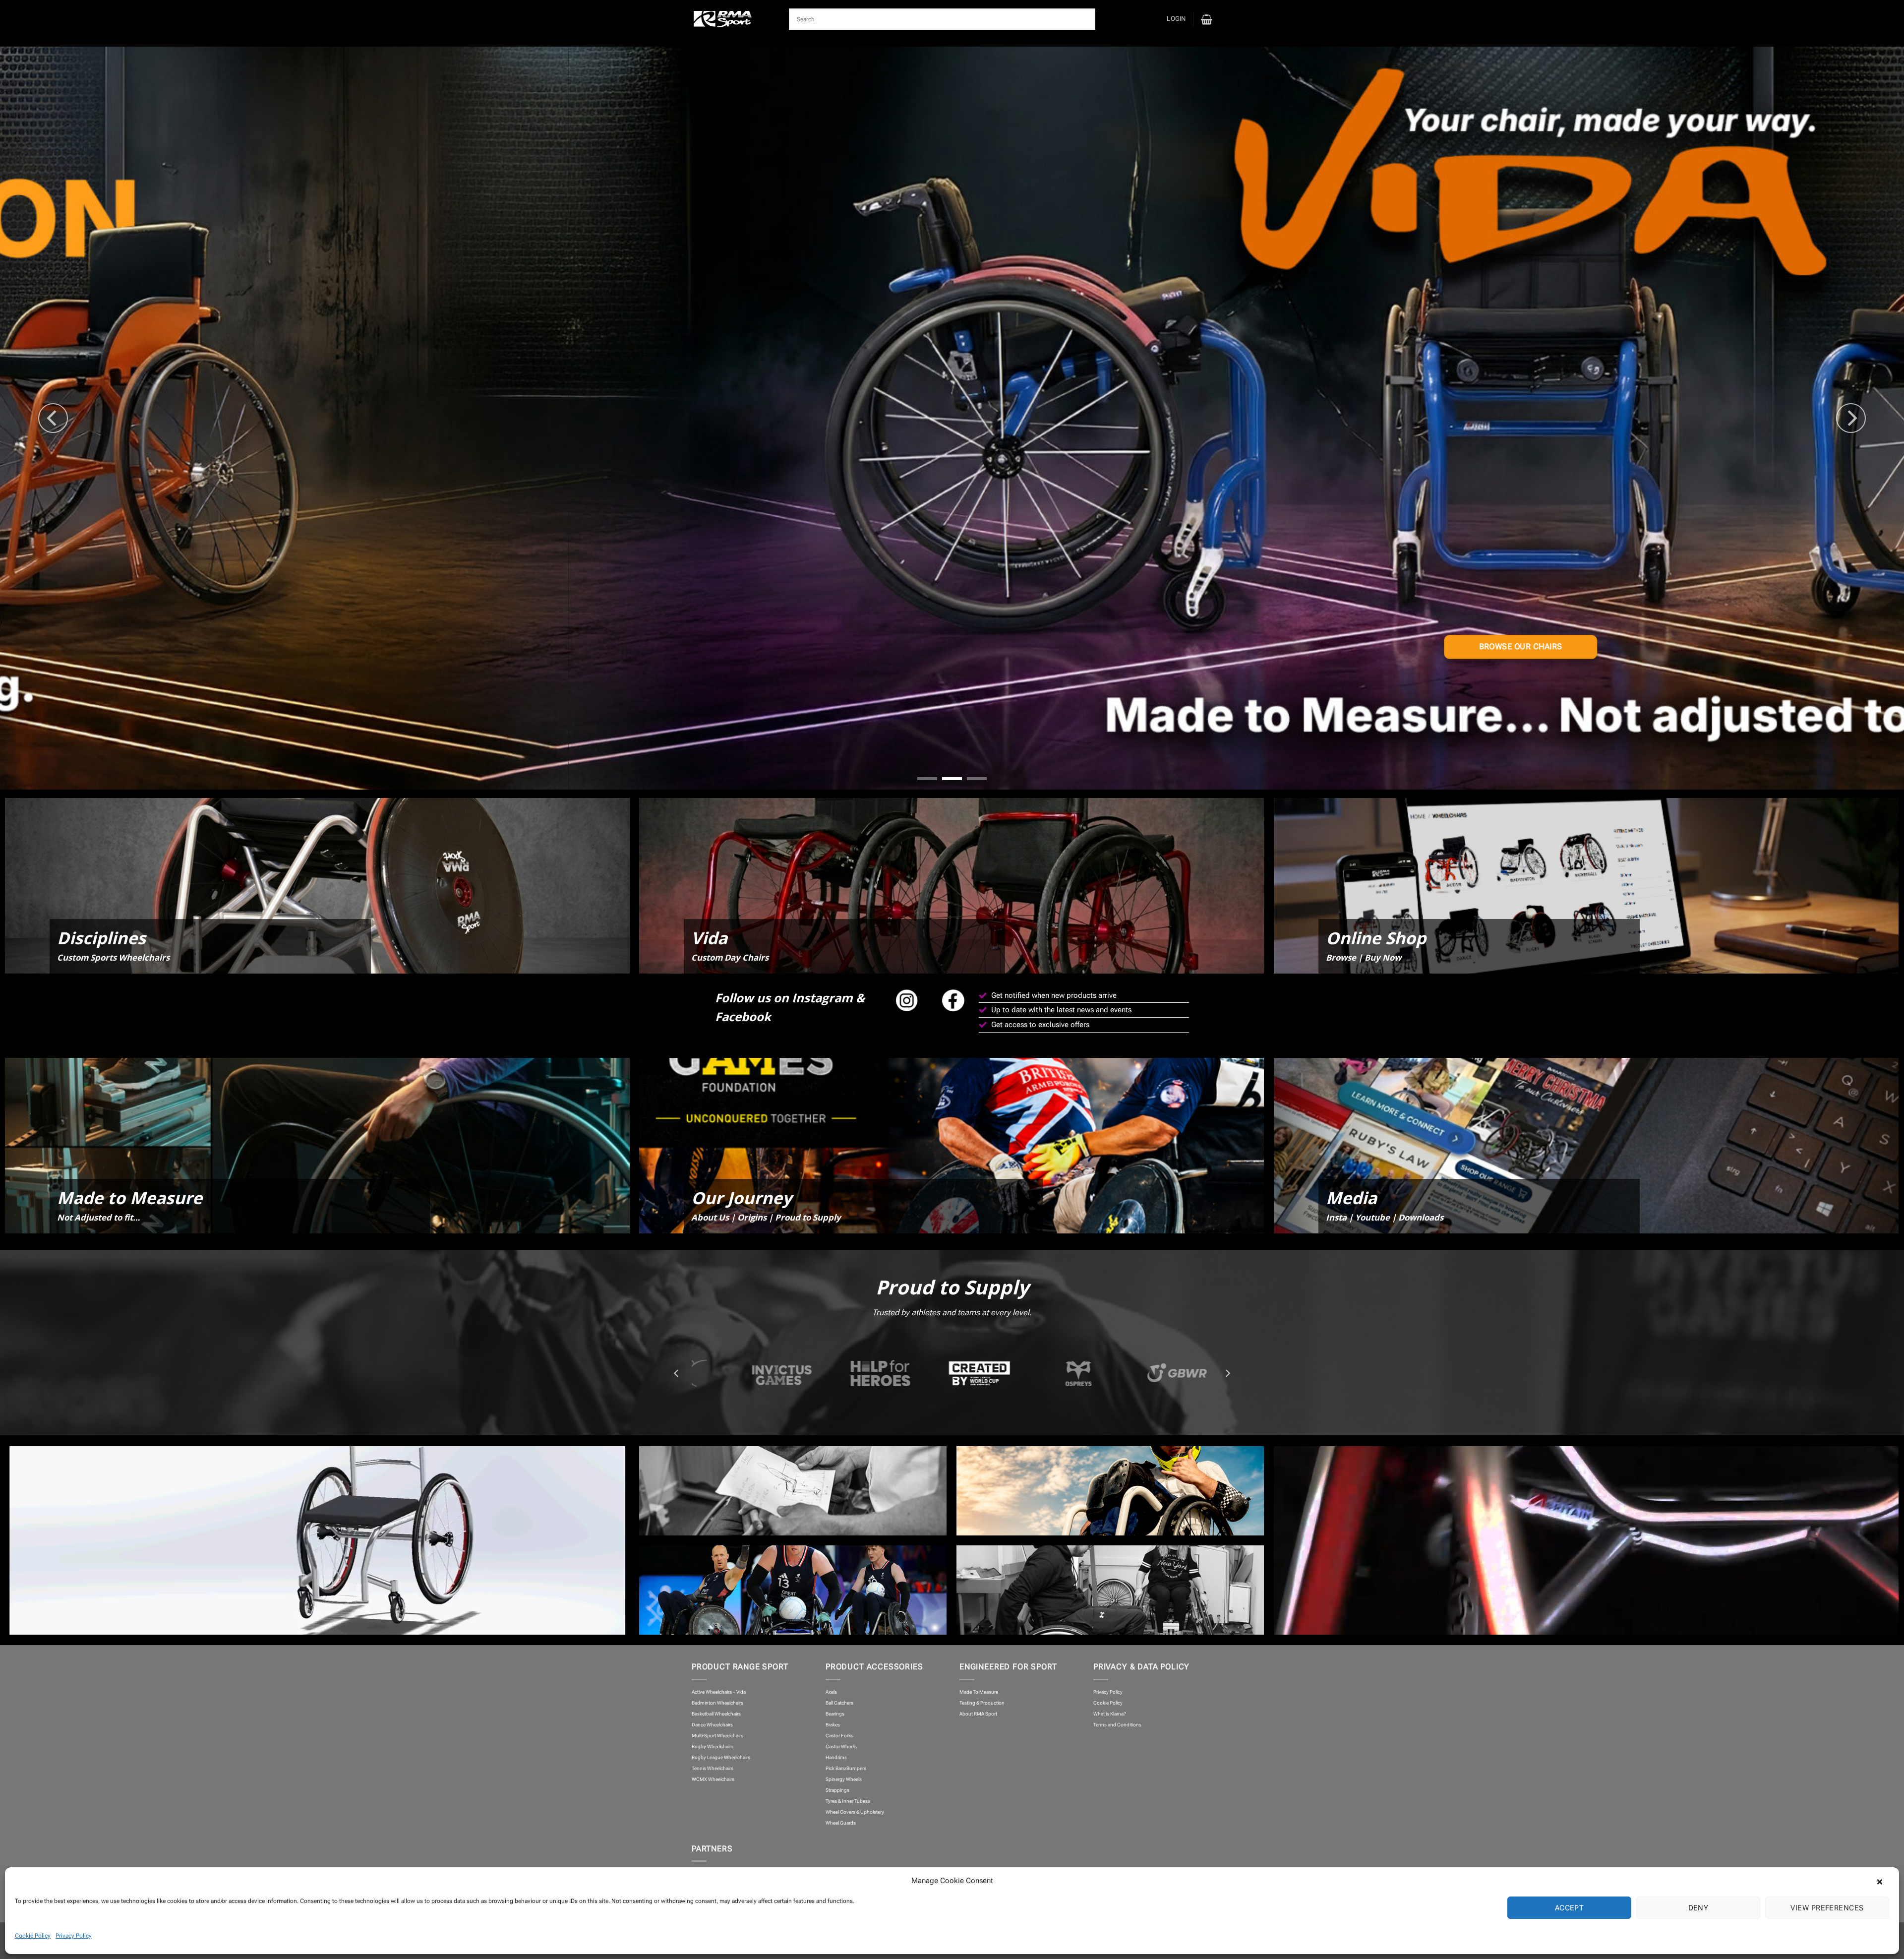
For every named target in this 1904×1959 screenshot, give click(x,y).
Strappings (837, 1790)
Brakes (833, 1725)
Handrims (836, 1757)
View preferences (1827, 1908)
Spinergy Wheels (844, 1779)
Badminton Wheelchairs (717, 1703)
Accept (1570, 1908)
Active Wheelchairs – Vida (719, 1692)
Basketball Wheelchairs (716, 1714)
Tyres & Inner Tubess (848, 1801)
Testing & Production (982, 1703)
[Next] (1851, 418)
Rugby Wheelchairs (713, 1746)
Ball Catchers (839, 1703)
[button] (1884, 1881)
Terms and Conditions (1117, 1725)
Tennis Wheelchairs (713, 1768)
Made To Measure (979, 1692)
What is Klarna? (1110, 1714)
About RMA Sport (978, 1714)
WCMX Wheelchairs (713, 1779)
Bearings (835, 1714)
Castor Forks (839, 1736)
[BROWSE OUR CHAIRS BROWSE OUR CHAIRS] (952, 418)
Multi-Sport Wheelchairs (717, 1736)
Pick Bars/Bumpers (846, 1768)
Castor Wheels (841, 1746)
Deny (1698, 1908)
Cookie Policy (33, 1936)
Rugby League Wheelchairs (721, 1757)
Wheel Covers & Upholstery (855, 1812)
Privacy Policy (74, 1936)
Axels (831, 1692)
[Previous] (53, 418)
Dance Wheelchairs (712, 1725)
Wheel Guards (841, 1823)
